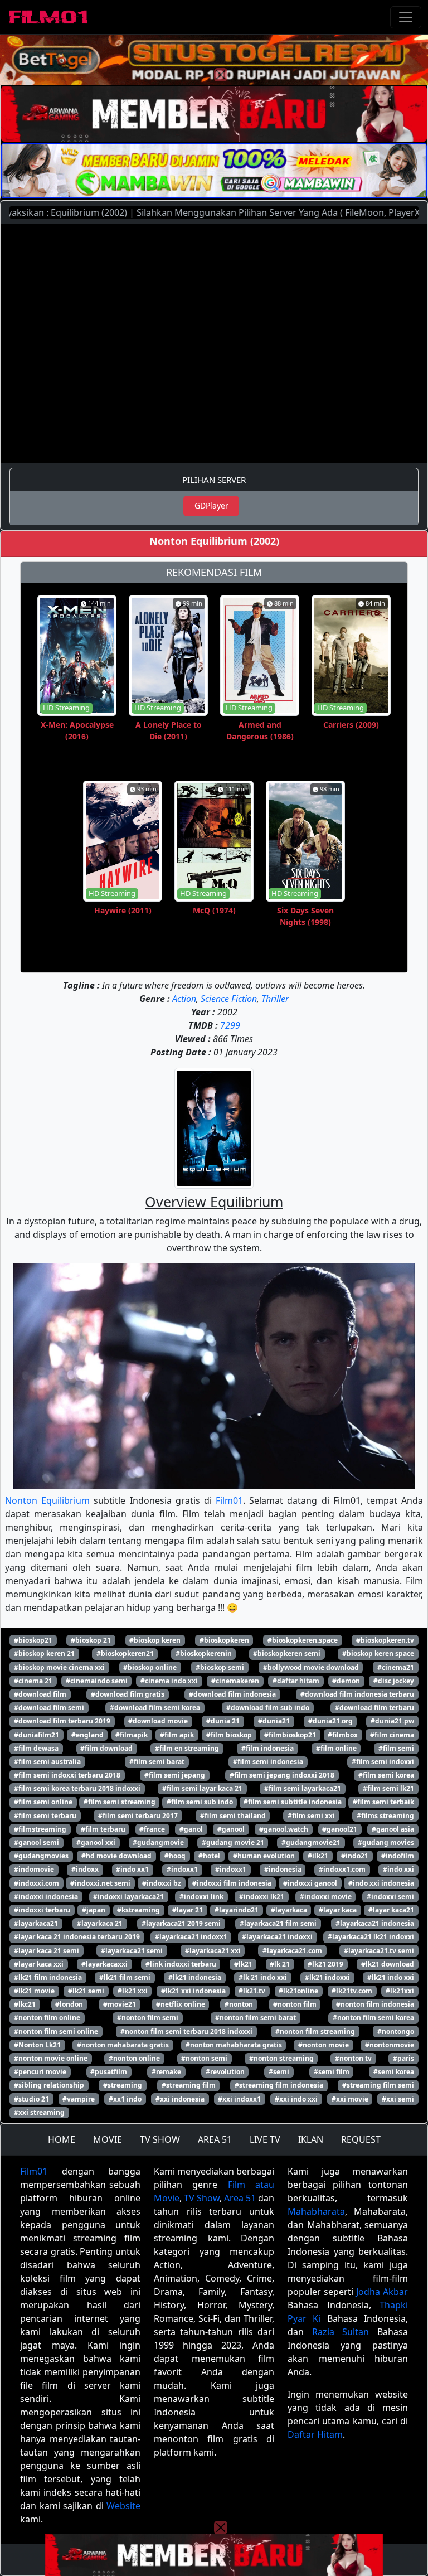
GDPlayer (211, 505)
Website (123, 2506)
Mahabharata (316, 2211)
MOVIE (108, 2139)
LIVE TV (265, 2139)
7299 (230, 1025)
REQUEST (361, 2139)
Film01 (229, 1500)
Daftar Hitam (315, 2434)
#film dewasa (36, 1748)
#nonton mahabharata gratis (234, 2045)
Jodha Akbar (382, 2292)
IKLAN (311, 2139)
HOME (62, 2139)
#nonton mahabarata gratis (123, 2045)
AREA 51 (215, 2139)
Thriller (275, 999)
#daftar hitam (296, 1681)
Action (184, 999)
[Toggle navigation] (406, 17)
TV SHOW (160, 2139)
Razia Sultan (341, 2332)
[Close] (221, 75)
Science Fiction (229, 999)
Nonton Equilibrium (47, 1500)
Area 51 (240, 2198)
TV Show (202, 2198)
